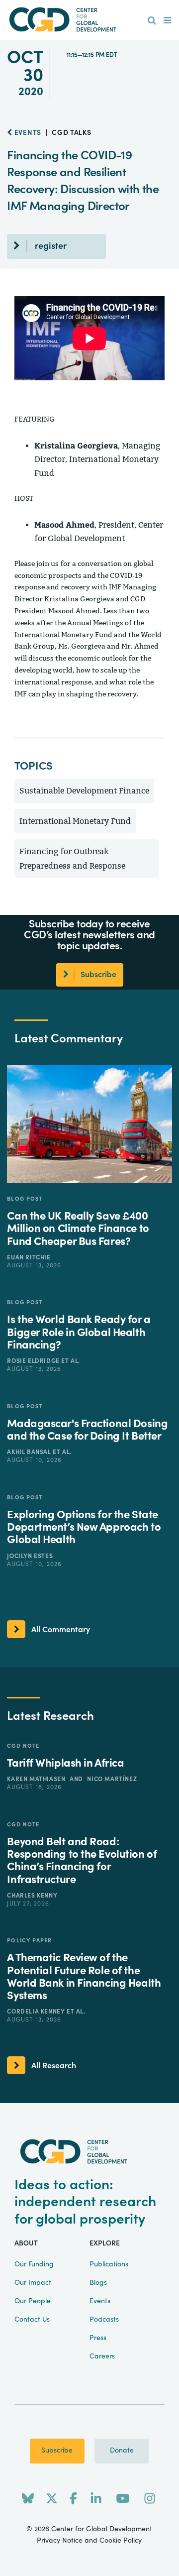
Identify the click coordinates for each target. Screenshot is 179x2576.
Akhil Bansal (30, 1452)
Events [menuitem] (100, 2301)
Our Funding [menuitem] (34, 2264)
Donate (122, 2451)
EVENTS (27, 133)
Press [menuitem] (98, 2338)
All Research (54, 2066)
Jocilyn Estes (30, 1556)
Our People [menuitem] (33, 2301)
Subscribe (57, 2451)
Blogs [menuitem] (98, 2283)
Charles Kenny (32, 1896)
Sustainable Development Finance (84, 791)
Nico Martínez (112, 1779)
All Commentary (61, 1630)
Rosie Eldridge (34, 1361)
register (51, 246)
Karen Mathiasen (37, 1779)
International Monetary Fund (75, 821)
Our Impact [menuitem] (33, 2283)
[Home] (89, 20)
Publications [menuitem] (109, 2264)
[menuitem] (152, 21)
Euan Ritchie (29, 1257)
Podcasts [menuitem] (104, 2320)
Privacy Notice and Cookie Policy (89, 2541)
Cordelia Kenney (37, 2012)
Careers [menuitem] (102, 2356)
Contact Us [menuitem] (32, 2320)
